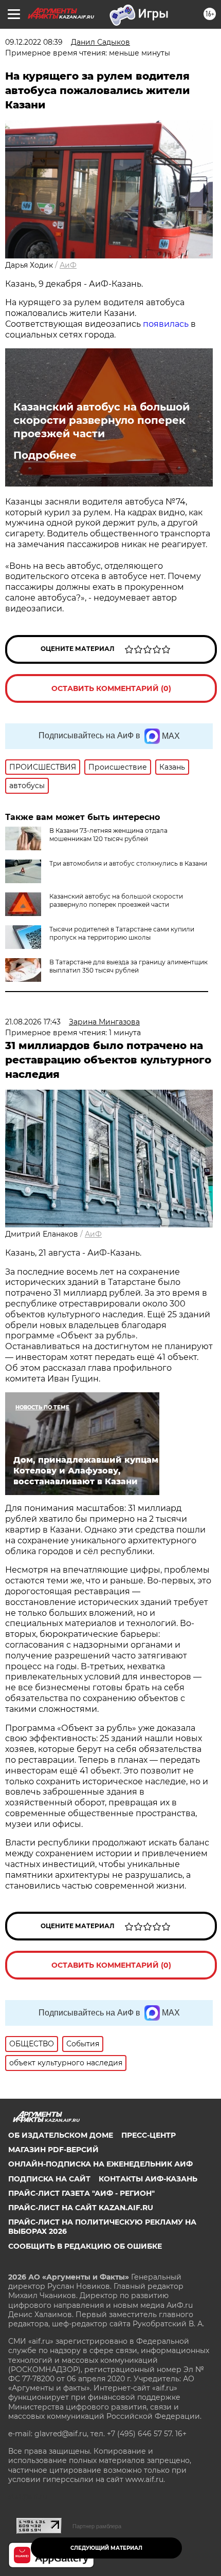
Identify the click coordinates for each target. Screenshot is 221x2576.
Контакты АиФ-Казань (148, 2179)
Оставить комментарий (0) (111, 688)
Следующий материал (106, 2548)
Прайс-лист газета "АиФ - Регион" (81, 2193)
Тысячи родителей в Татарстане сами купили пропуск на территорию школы (122, 933)
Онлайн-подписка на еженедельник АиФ (100, 2164)
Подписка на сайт (49, 2179)
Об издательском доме (61, 2135)
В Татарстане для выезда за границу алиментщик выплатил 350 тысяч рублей (128, 966)
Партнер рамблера (97, 2526)
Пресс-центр (149, 2135)
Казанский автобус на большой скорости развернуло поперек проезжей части (102, 420)
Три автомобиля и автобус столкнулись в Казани (128, 863)
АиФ (68, 265)
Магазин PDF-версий (53, 2150)
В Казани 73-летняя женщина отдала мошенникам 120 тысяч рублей (108, 835)
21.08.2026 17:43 (33, 1022)
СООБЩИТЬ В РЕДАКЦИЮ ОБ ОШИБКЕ (85, 2246)
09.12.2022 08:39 (34, 42)
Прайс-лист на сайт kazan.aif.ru (81, 2208)
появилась (166, 324)
